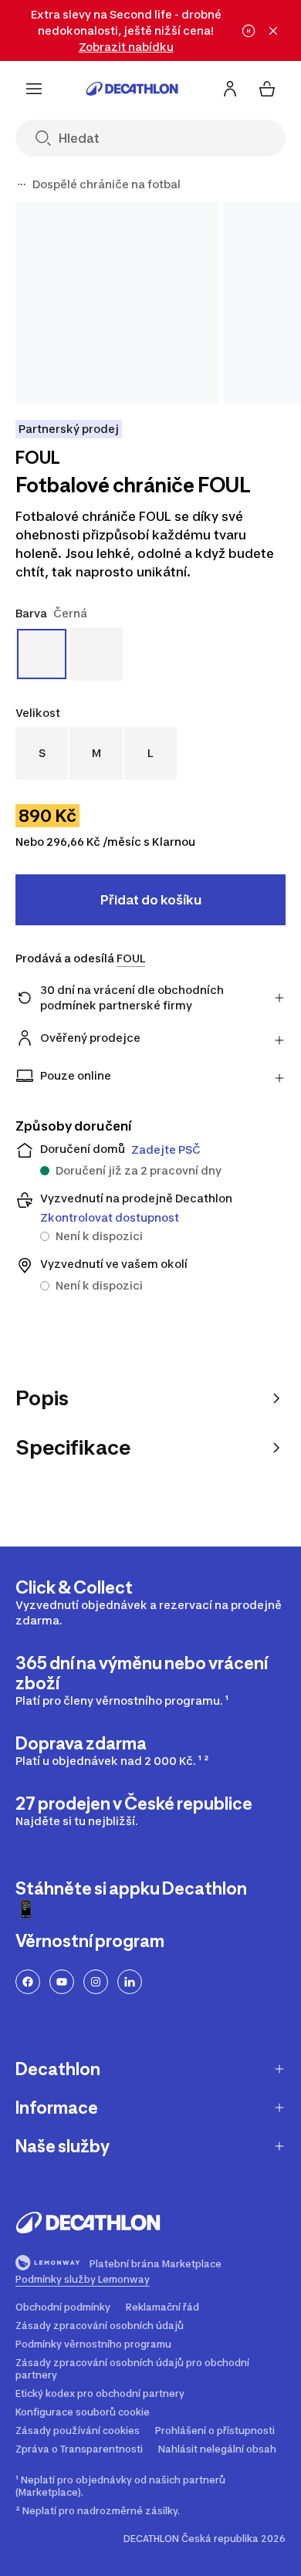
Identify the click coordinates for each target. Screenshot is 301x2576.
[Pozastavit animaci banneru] (249, 31)
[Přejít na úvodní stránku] (132, 89)
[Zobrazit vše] (22, 184)
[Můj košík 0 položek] (267, 89)
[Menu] (34, 89)
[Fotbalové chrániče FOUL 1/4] (117, 303)
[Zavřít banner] (273, 31)
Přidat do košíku (151, 900)
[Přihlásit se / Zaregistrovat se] (230, 89)
